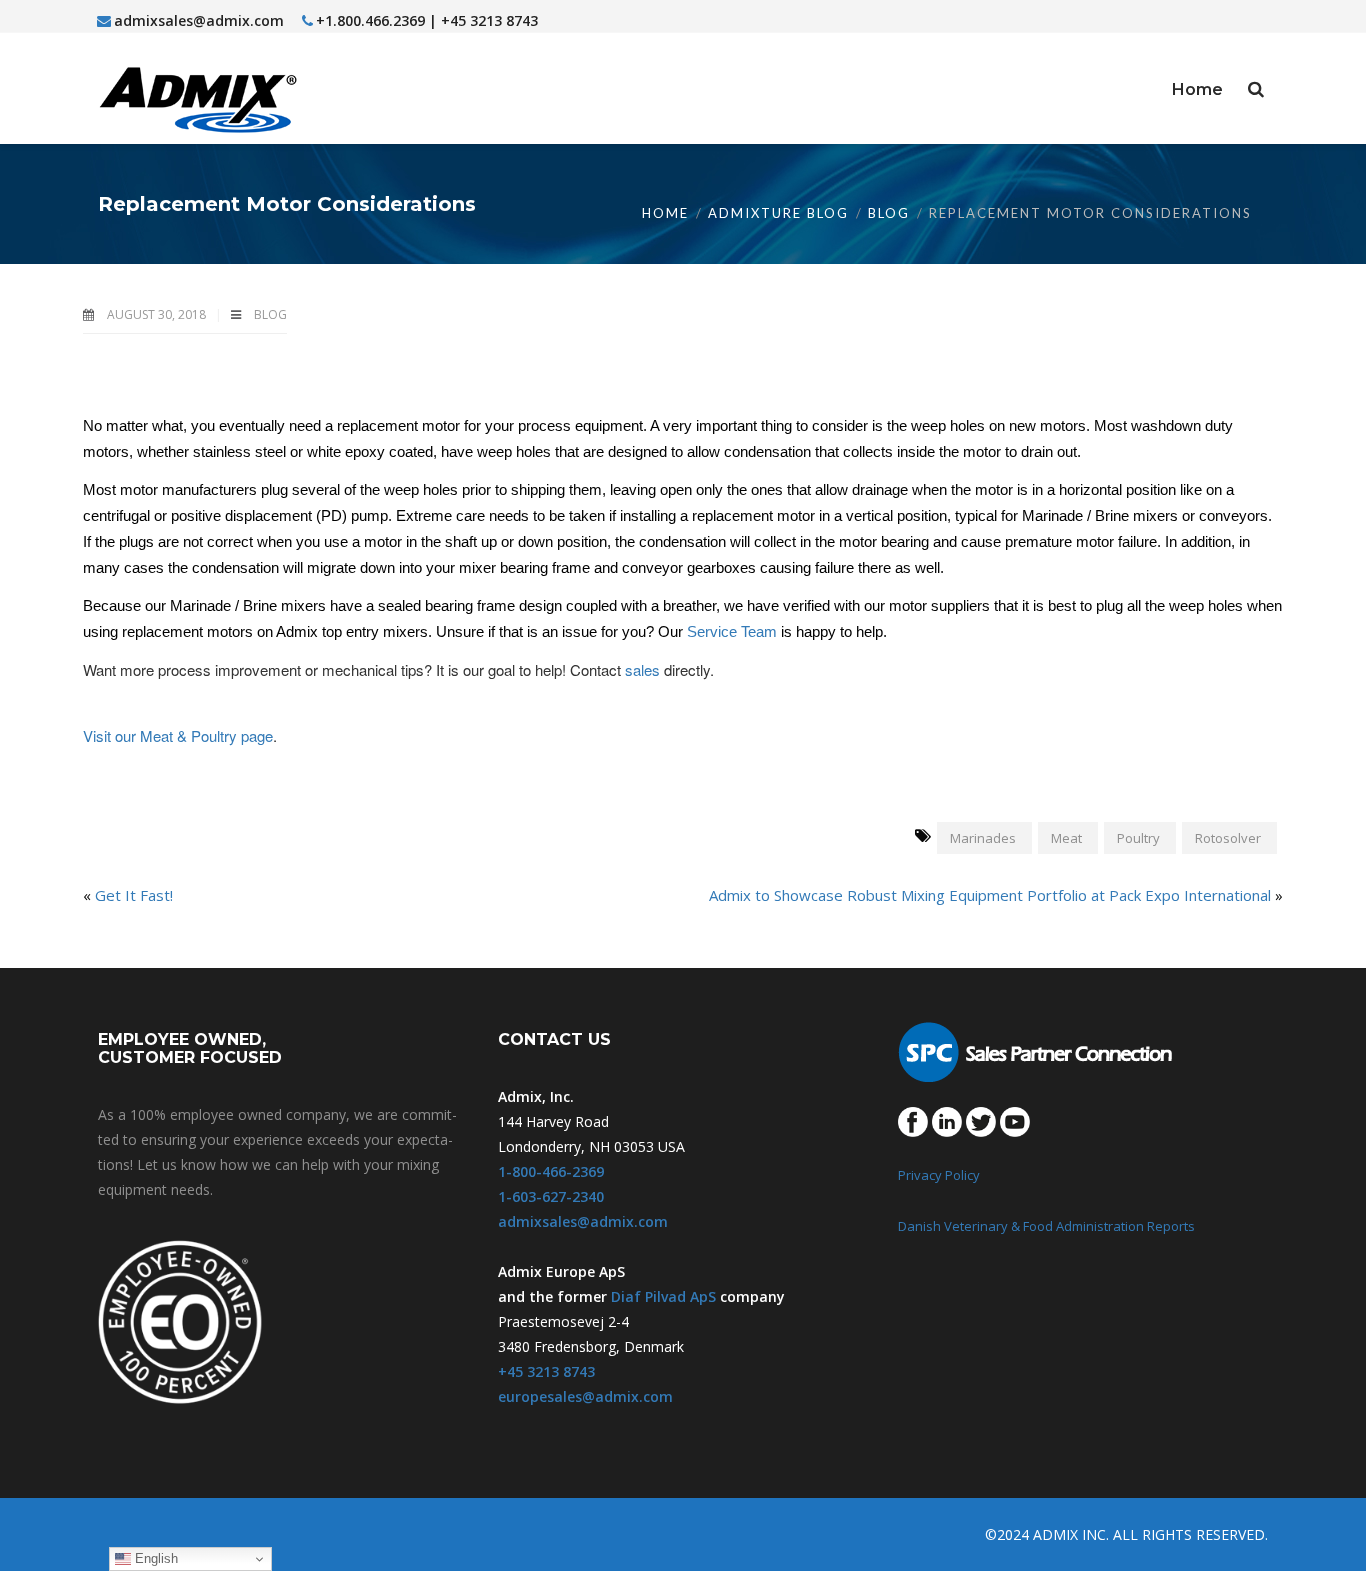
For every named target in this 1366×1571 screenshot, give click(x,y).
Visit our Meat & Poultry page (178, 735)
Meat (1066, 838)
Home (665, 213)
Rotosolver (1228, 838)
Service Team (732, 631)
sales (642, 669)
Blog (889, 213)
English (154, 1558)
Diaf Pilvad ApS (663, 1296)
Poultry (1138, 838)
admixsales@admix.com (199, 20)
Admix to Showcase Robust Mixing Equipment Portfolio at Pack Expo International (990, 895)
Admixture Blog (778, 213)
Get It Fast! (134, 895)
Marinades (983, 838)
